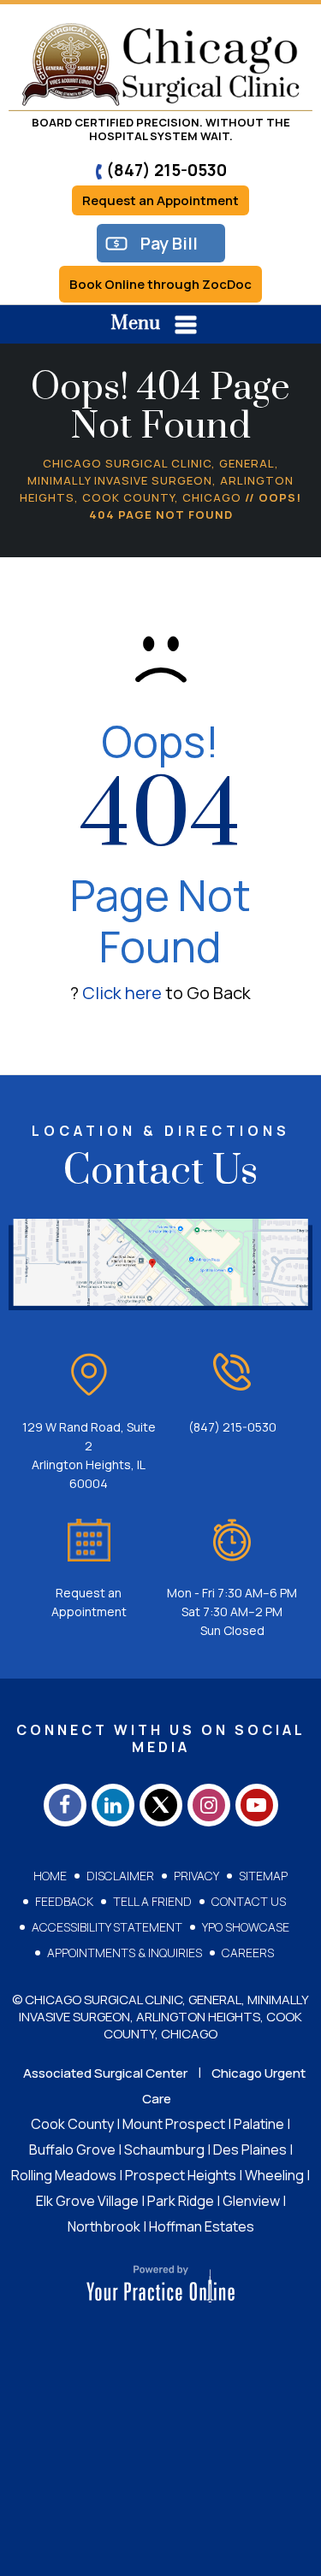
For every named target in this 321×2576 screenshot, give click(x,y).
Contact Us (249, 1901)
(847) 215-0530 (166, 170)
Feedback (64, 1901)
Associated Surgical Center (105, 2073)
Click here (122, 993)
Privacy (196, 1876)
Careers (248, 1953)
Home (50, 1876)
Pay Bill (169, 243)
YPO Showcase (246, 1927)
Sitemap (263, 1876)
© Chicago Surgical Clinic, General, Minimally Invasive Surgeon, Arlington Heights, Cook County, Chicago (160, 2017)
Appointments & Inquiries (125, 1953)
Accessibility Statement (107, 1927)
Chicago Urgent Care (224, 2086)
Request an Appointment (160, 200)
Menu (135, 323)
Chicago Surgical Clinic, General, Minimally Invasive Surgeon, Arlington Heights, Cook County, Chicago (157, 480)
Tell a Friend (152, 1901)
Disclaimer (120, 1876)
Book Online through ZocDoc (160, 284)
